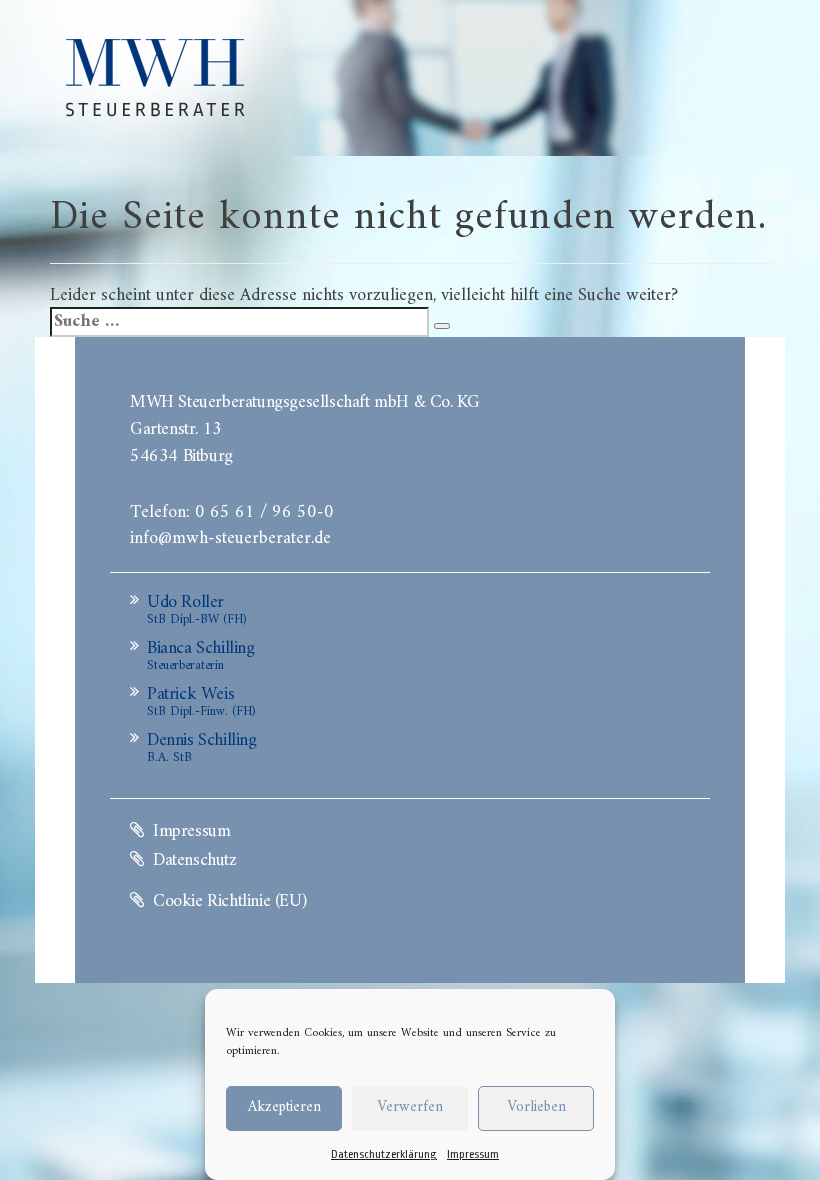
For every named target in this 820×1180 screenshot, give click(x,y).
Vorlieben (536, 1107)
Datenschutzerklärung (384, 1154)
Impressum (473, 1154)
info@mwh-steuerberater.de (230, 536)
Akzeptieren (284, 1107)
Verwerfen (410, 1107)
